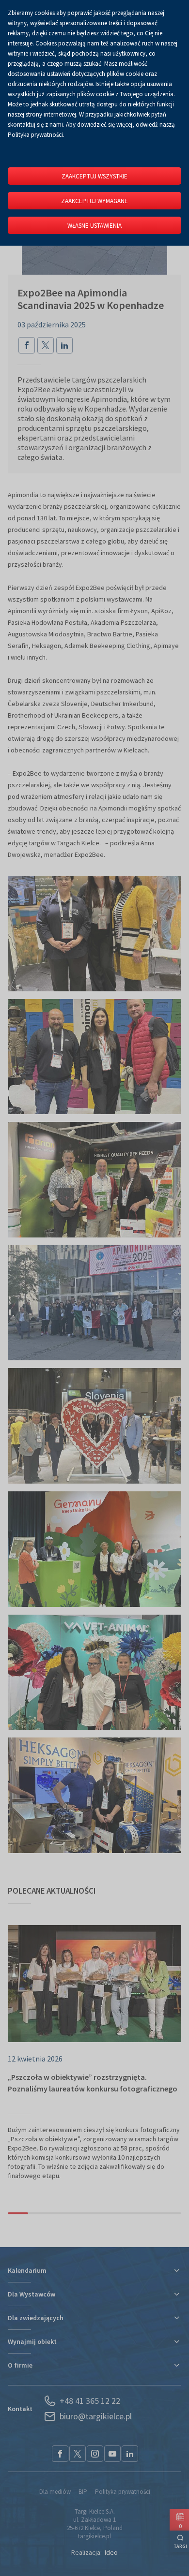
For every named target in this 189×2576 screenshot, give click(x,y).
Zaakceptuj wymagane (94, 201)
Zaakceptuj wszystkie (94, 176)
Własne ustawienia (94, 226)
